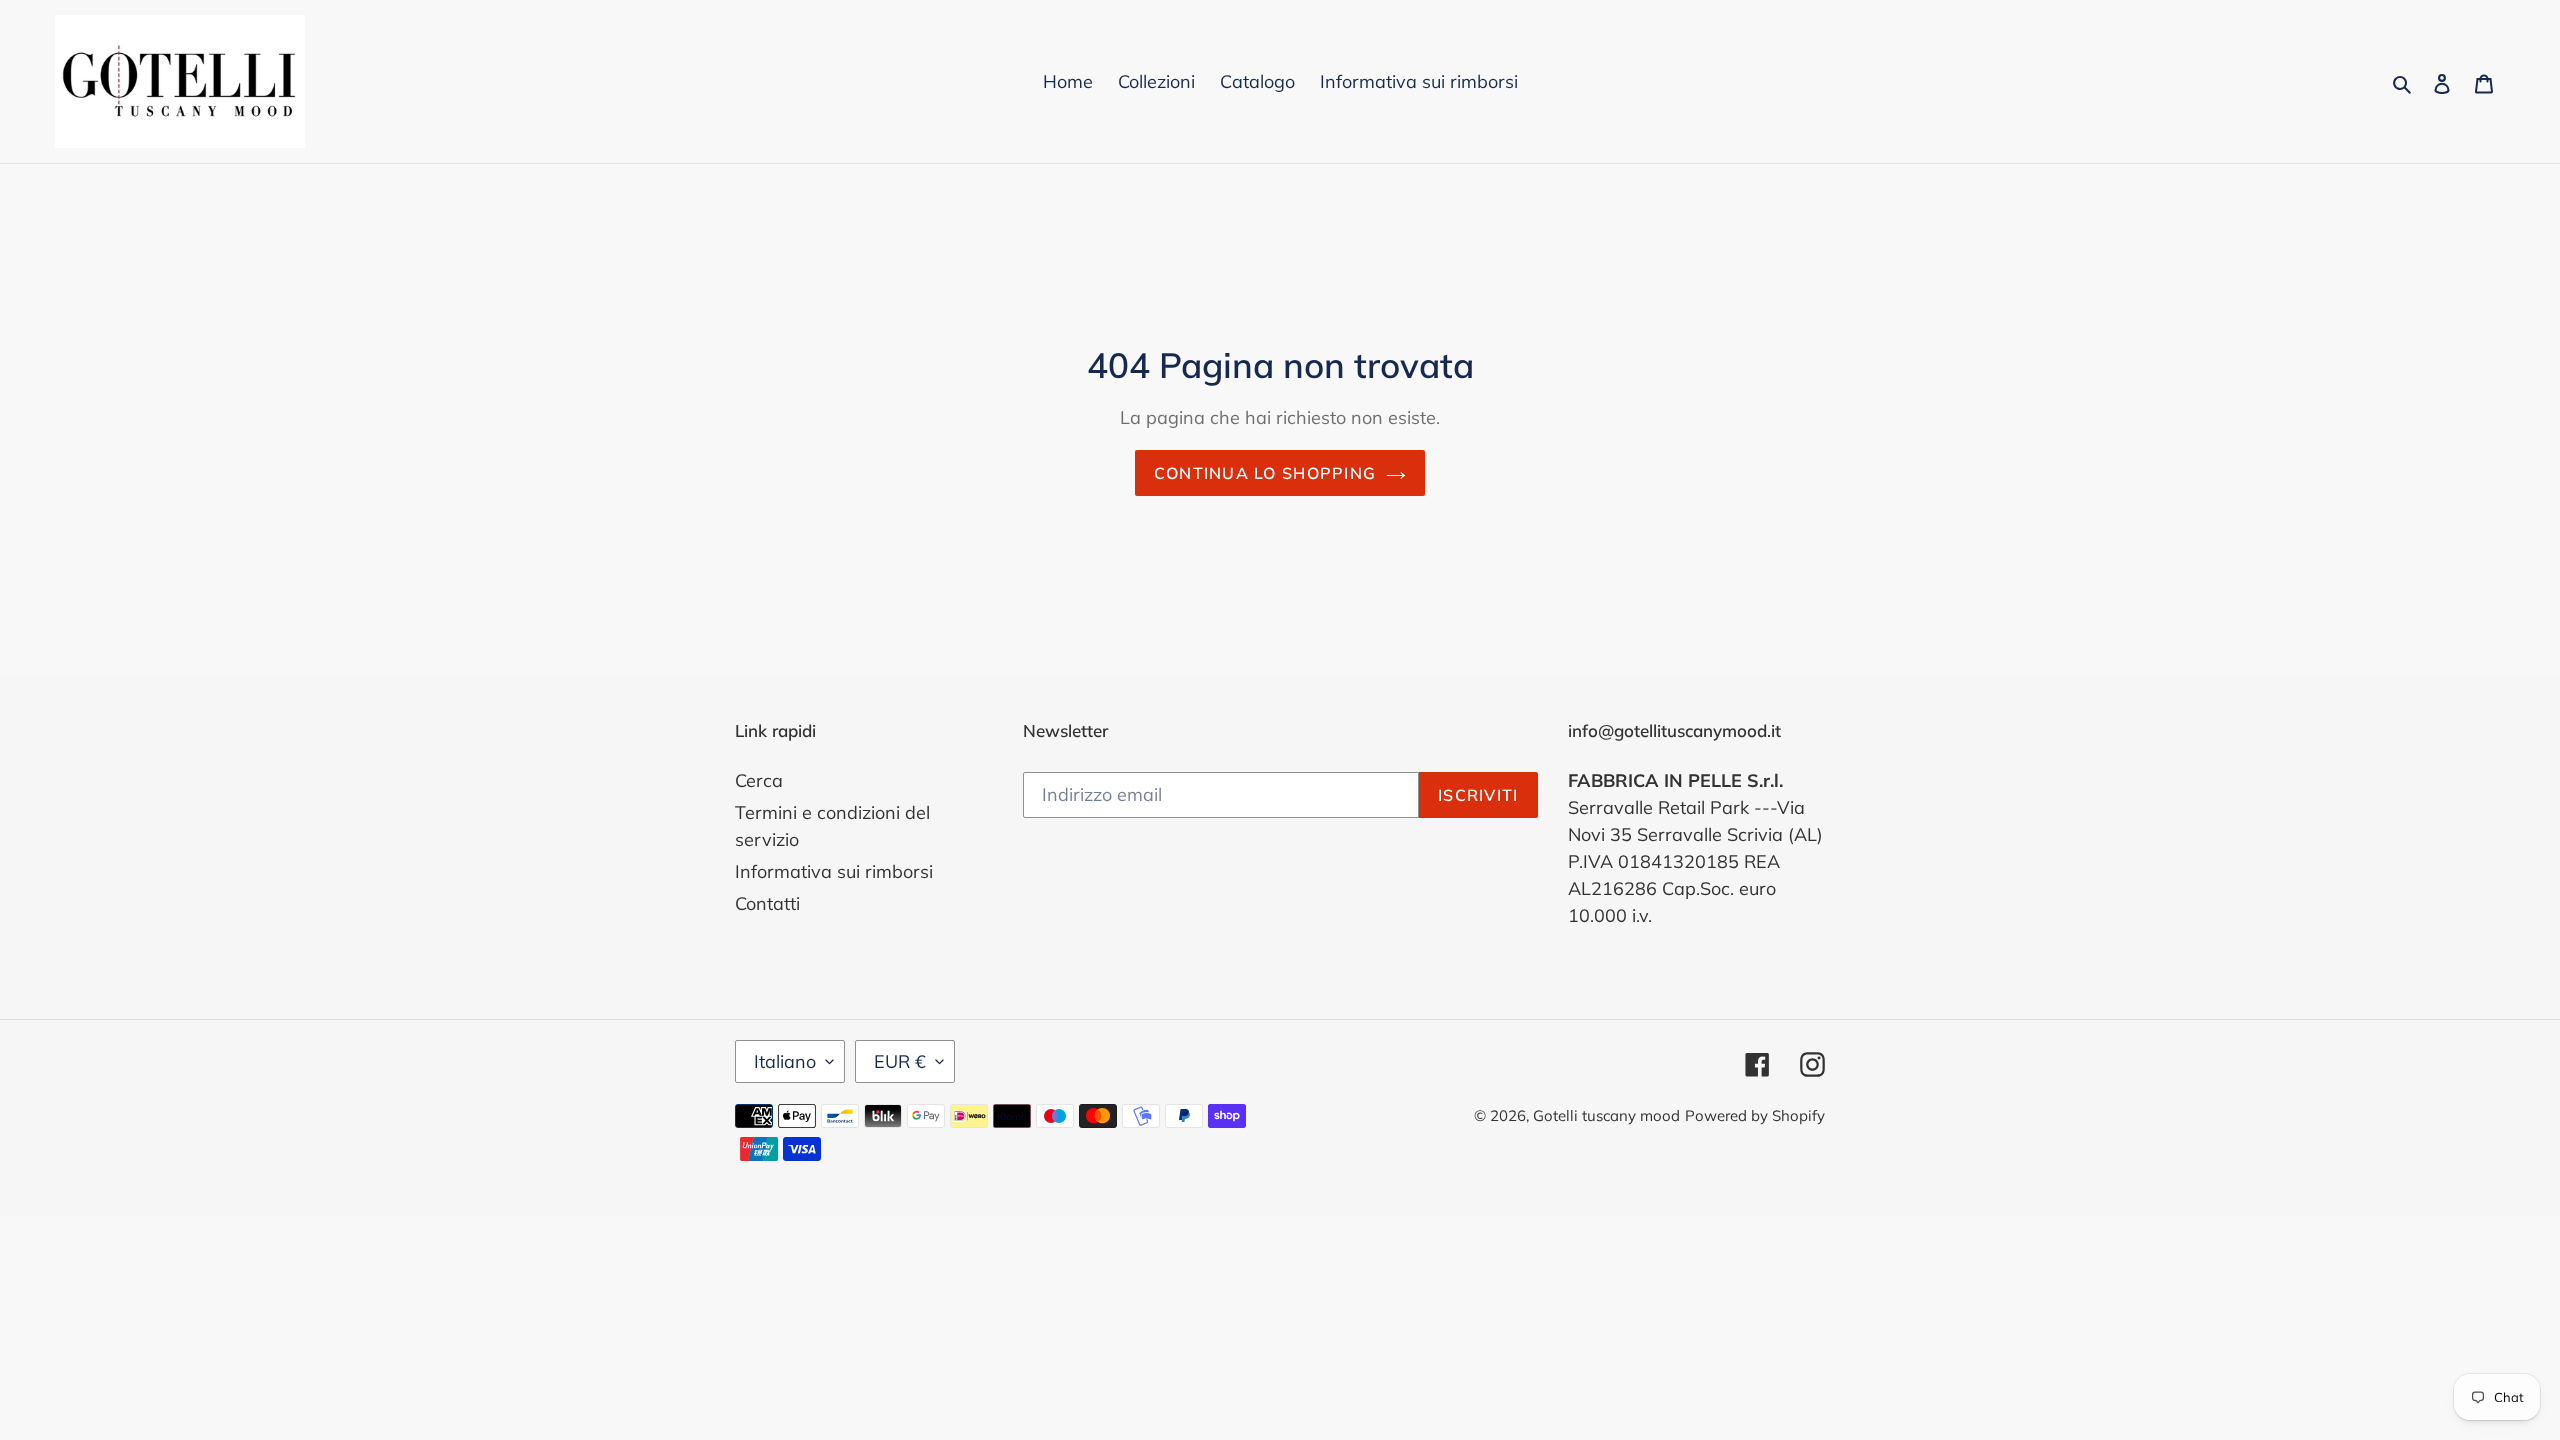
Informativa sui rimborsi (834, 871)
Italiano (785, 1061)
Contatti (767, 903)
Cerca (759, 780)
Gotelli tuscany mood (1606, 1115)
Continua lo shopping (1265, 473)
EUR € (900, 1061)
